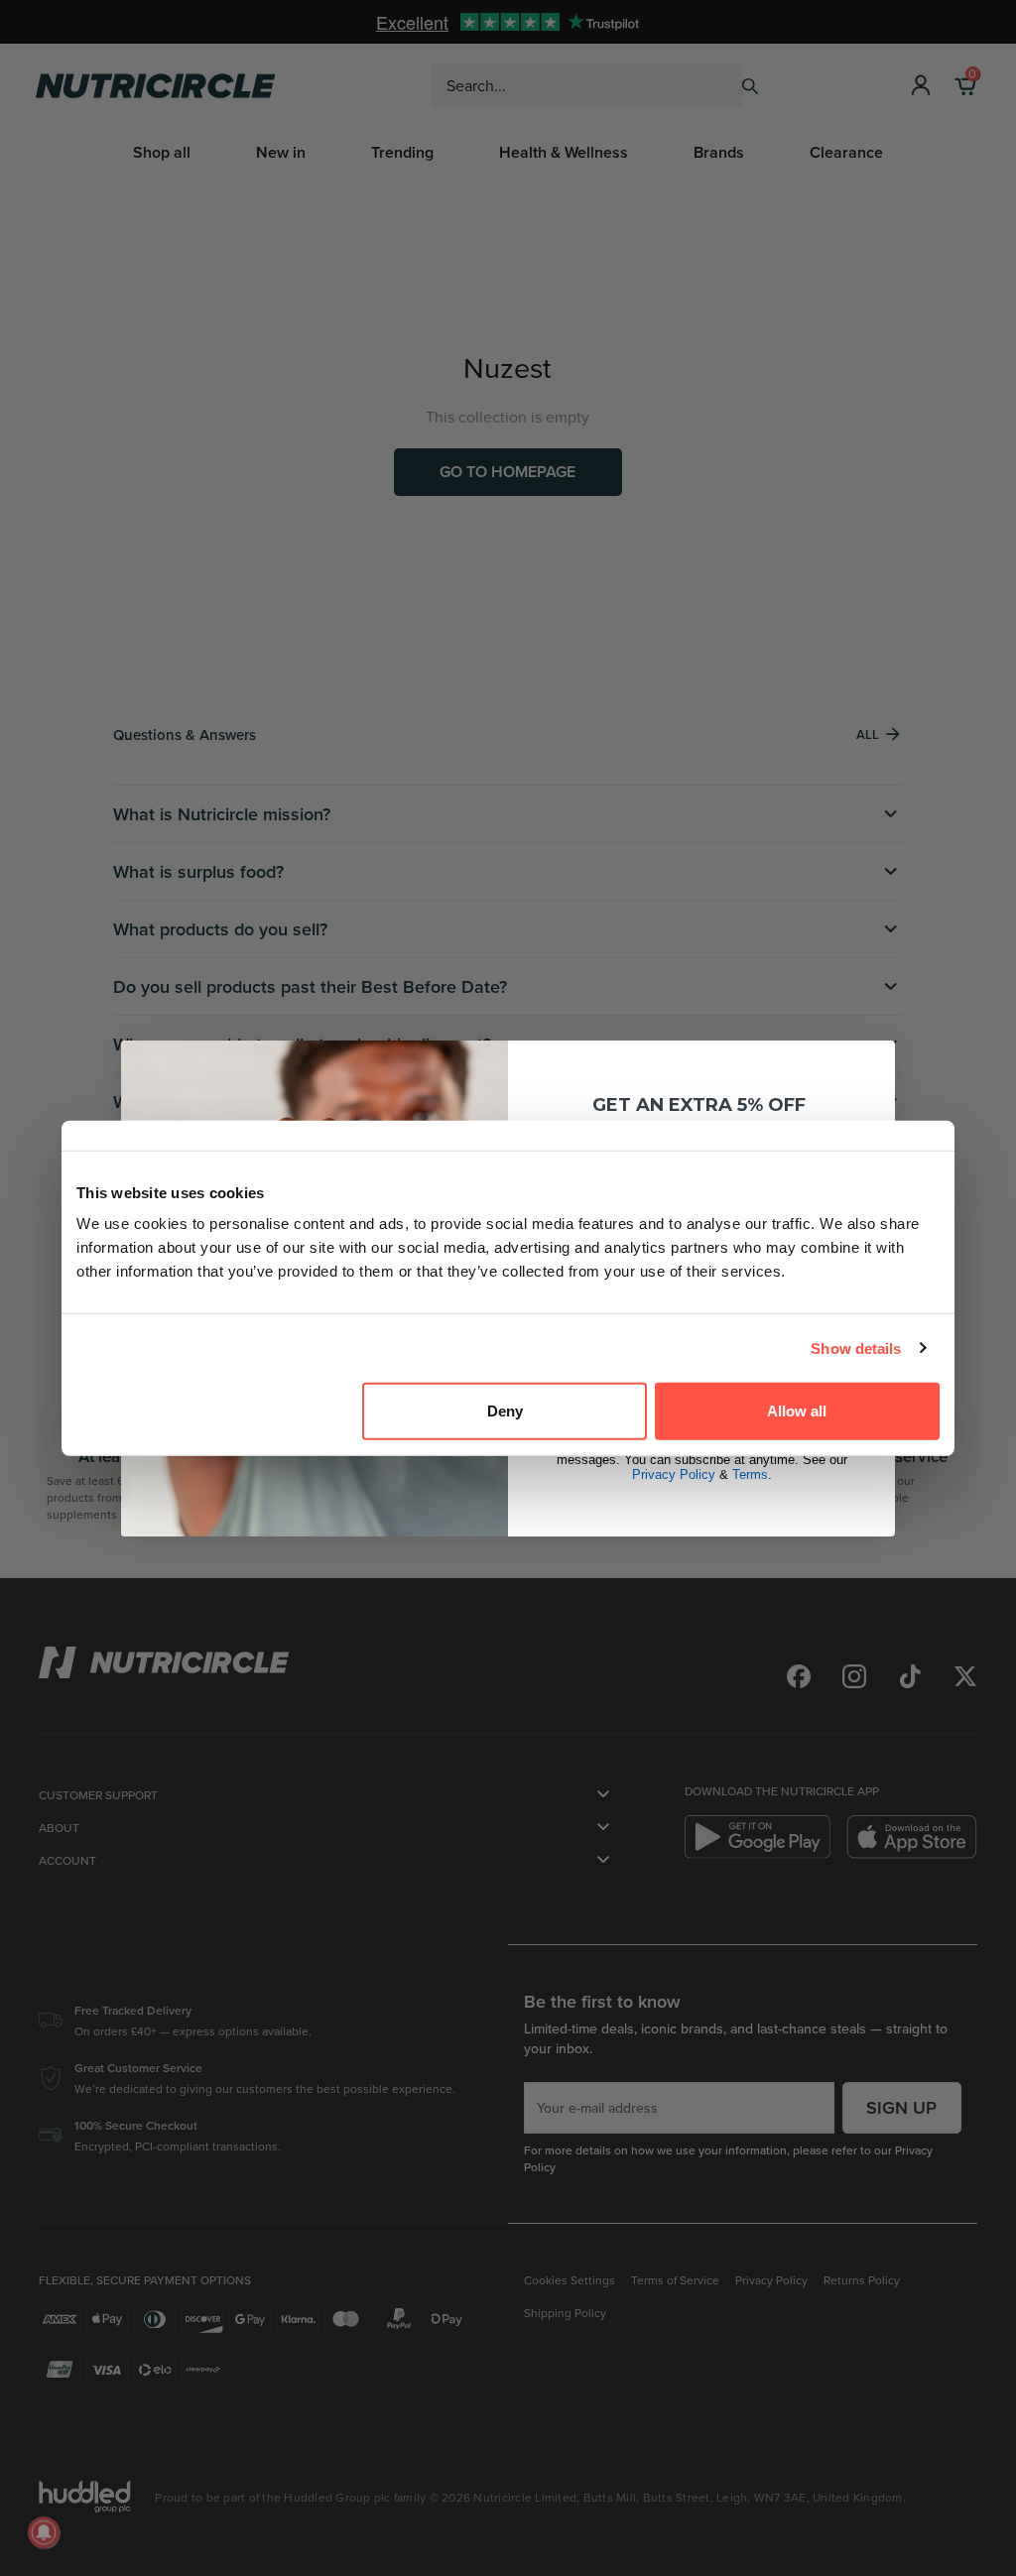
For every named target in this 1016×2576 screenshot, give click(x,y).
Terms (750, 1474)
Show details (856, 1348)
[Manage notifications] (44, 2532)
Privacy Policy (674, 1474)
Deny (505, 1411)
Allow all (797, 1411)
